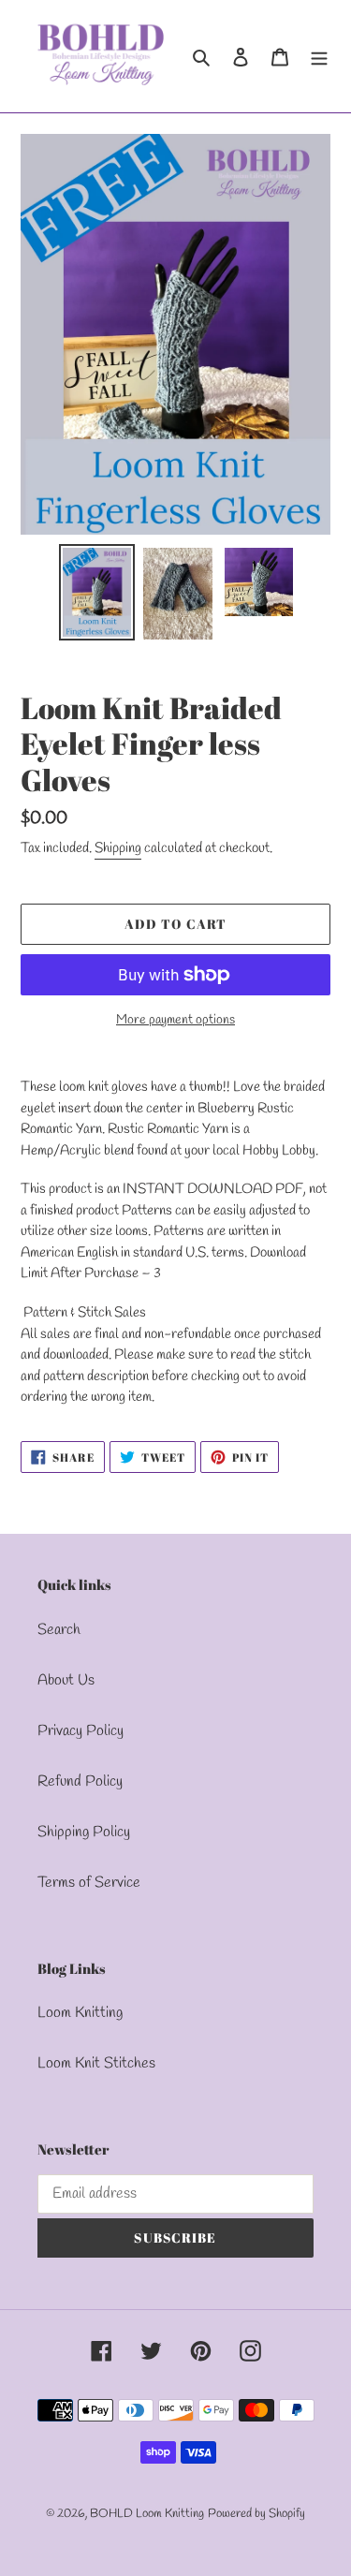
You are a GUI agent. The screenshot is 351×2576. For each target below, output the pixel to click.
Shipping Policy (84, 1832)
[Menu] (319, 56)
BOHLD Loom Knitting (147, 2514)
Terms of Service (89, 1883)
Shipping (118, 848)
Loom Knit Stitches (96, 2063)
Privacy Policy (80, 1731)
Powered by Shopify (256, 2514)
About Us (66, 1680)
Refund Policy (80, 1781)
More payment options (175, 1020)
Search (59, 1630)
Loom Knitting (80, 2013)
